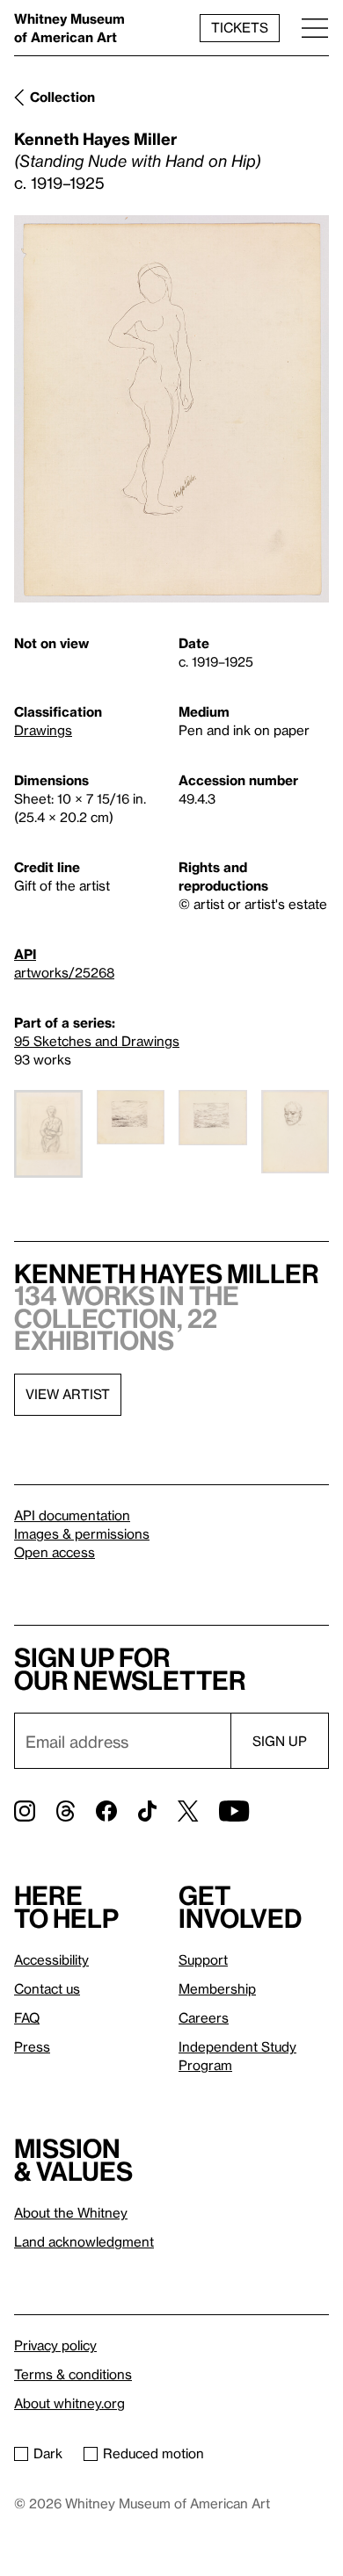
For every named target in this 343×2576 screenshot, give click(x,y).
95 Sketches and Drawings (97, 1041)
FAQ (27, 2017)
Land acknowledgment (84, 2241)
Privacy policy (55, 2345)
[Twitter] (188, 1811)
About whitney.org (69, 2403)
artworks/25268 (64, 972)
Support (203, 1959)
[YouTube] (234, 1811)
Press (32, 2046)
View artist (68, 1394)
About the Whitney (71, 2212)
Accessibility (51, 1959)
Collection (62, 97)
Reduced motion (153, 2453)
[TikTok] (147, 1811)
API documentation (72, 1515)
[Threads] (66, 1811)
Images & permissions (82, 1533)
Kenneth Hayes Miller (95, 138)
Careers (204, 2017)
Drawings (43, 730)
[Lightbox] (171, 409)
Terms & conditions (73, 2374)
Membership (217, 1988)
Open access (55, 1552)
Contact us (47, 1988)
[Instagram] (25, 1811)
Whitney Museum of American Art (69, 28)
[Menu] (315, 28)
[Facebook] (106, 1811)
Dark (48, 2453)
